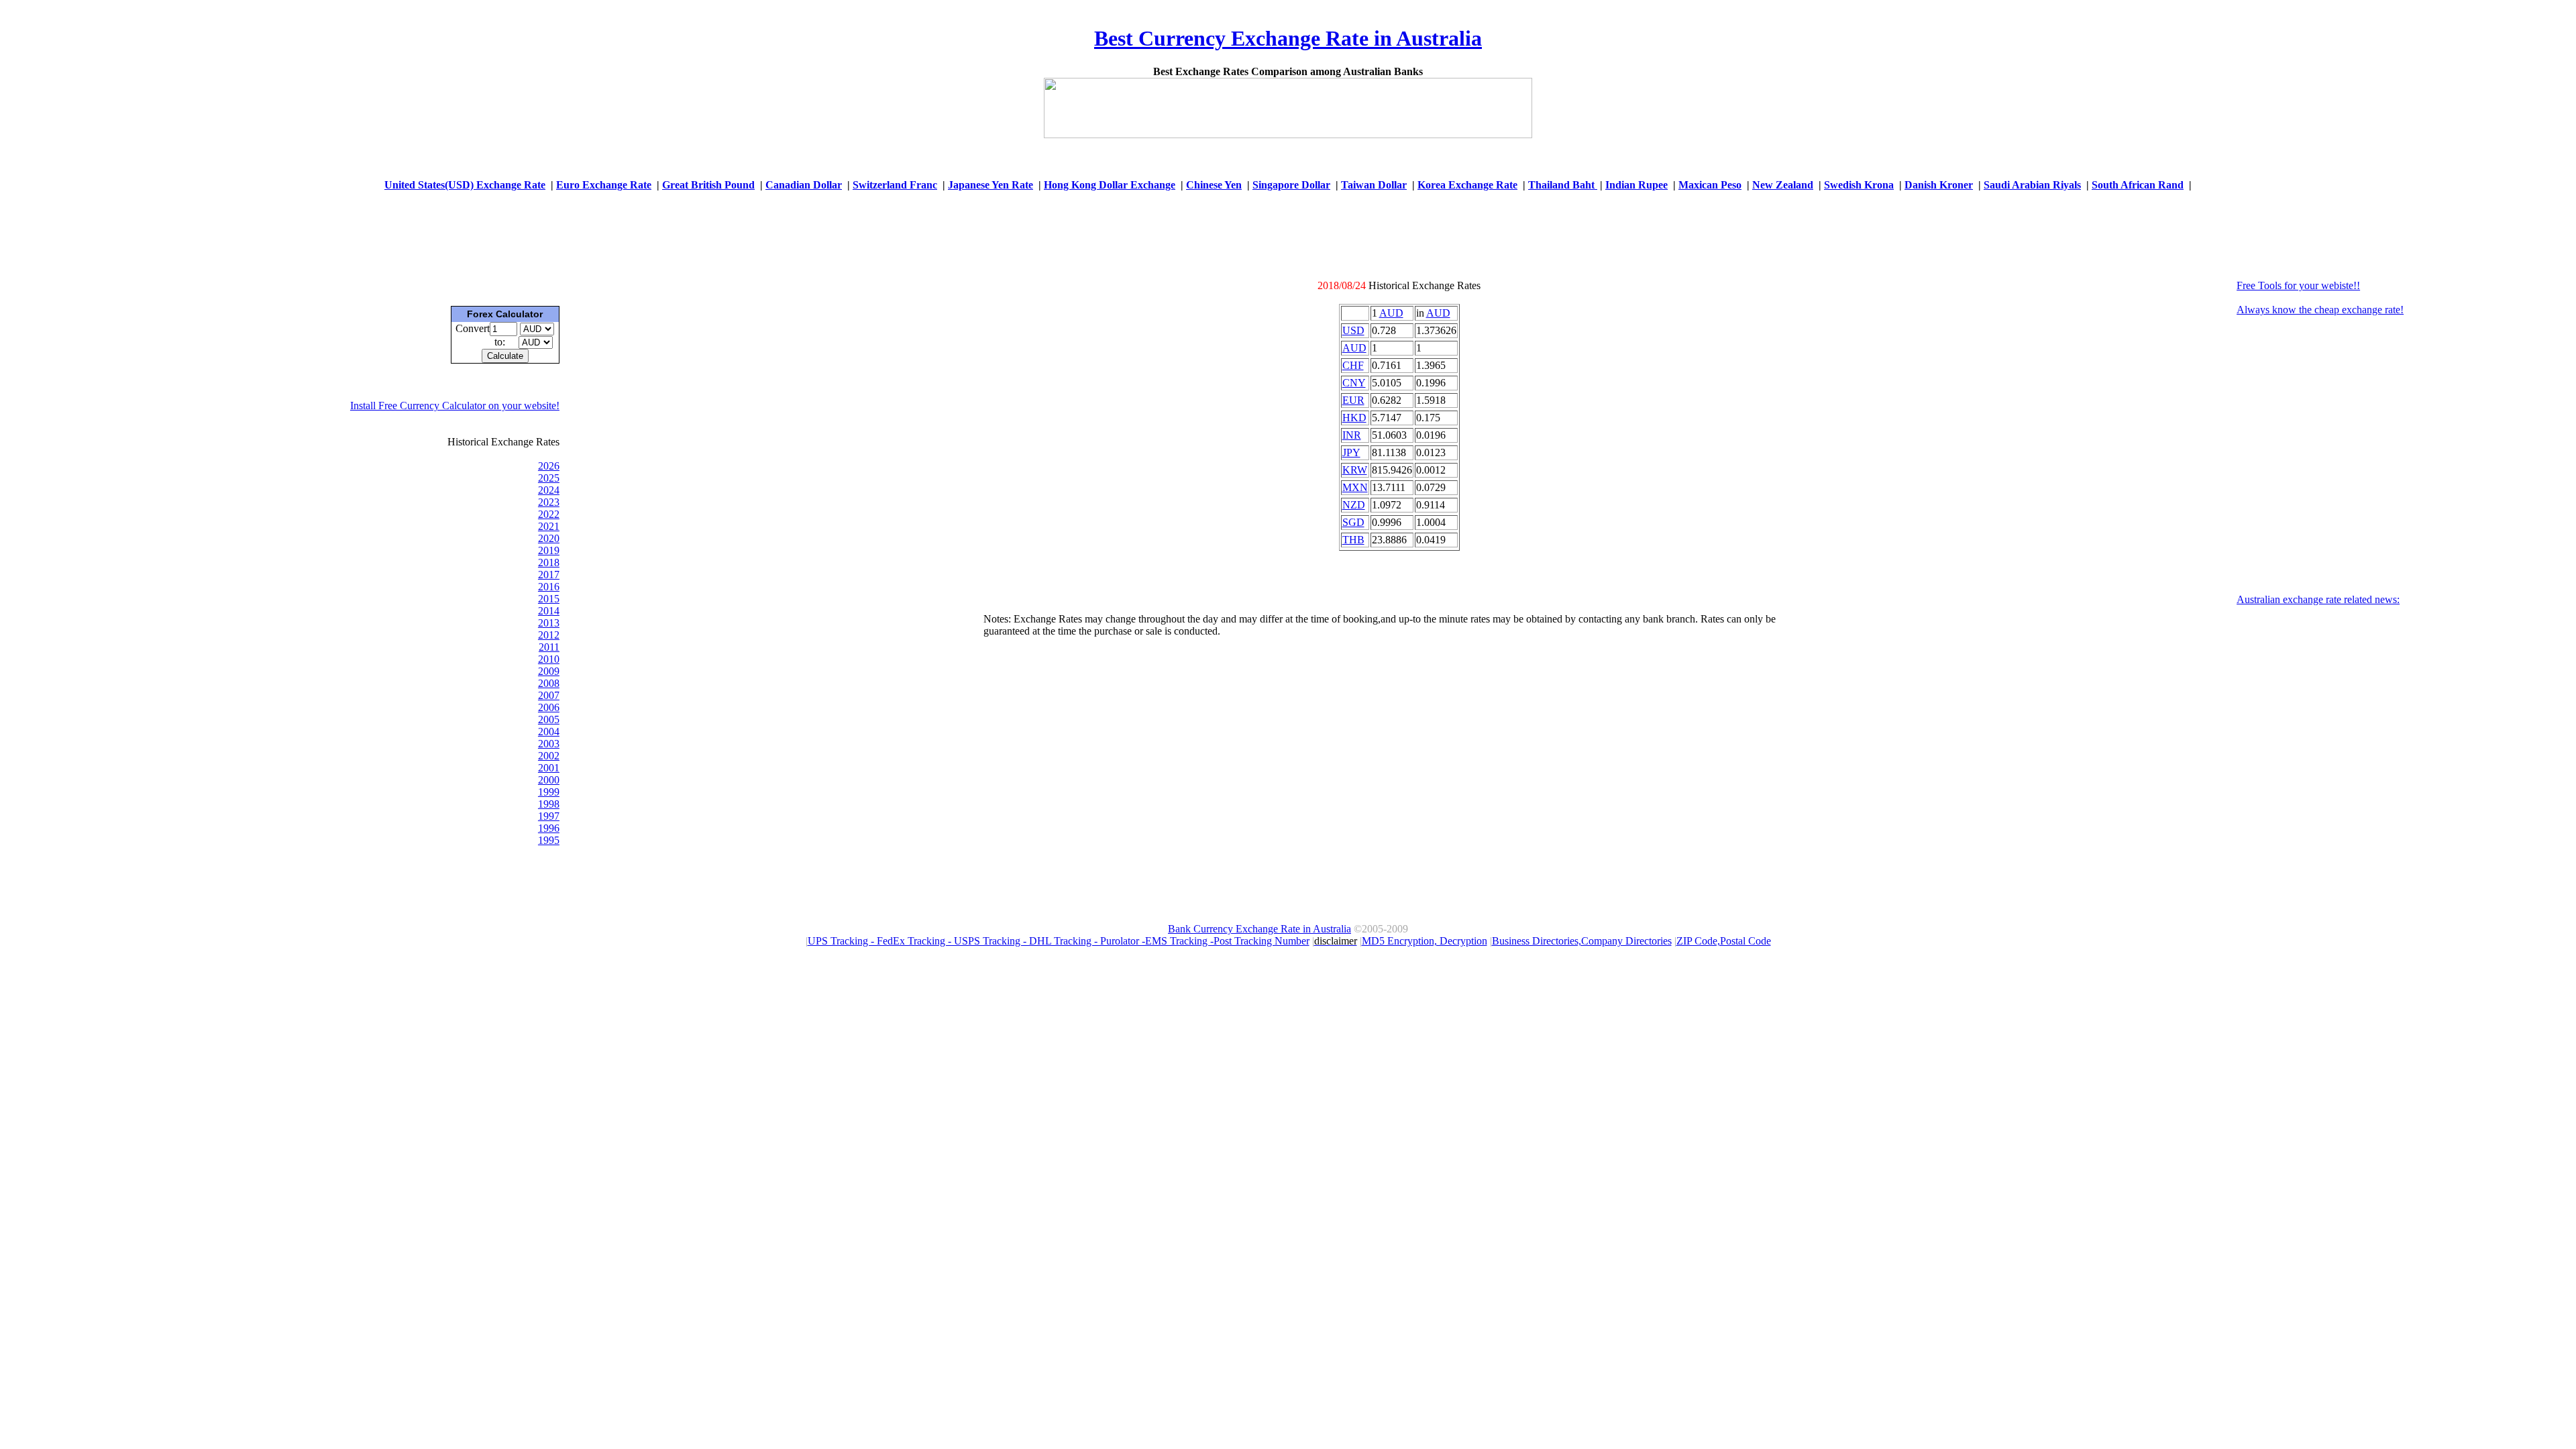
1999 (549, 792)
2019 (549, 550)
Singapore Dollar (1291, 185)
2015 (549, 599)
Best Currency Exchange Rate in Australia (1288, 38)
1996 (549, 828)
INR (1352, 435)
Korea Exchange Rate (1467, 185)
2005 (549, 719)
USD (1353, 330)
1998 (549, 804)
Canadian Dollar (804, 185)
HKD (1354, 418)
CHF (1353, 365)
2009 (549, 671)
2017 (549, 575)
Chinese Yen (1214, 185)
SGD (1353, 522)
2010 (549, 659)
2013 (549, 623)
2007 (549, 695)
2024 (549, 490)
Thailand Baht (1563, 185)
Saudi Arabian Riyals (2032, 185)
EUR (1353, 400)
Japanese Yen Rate (990, 185)
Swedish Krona (1859, 185)
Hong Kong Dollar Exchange (1110, 185)
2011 (549, 647)
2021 (549, 526)
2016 (549, 587)
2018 (549, 562)
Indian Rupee (1636, 185)
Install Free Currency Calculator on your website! (455, 406)
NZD (1354, 505)
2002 (549, 756)
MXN (1355, 487)
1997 (549, 816)
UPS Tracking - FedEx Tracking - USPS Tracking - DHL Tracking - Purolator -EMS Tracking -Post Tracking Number (1059, 941)
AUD (1391, 313)
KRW (1355, 470)
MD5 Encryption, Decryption (1425, 941)
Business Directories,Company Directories (1582, 941)
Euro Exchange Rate (604, 185)
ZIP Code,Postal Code (1724, 941)
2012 (549, 635)
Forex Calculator (505, 314)
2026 (549, 466)
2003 (549, 744)
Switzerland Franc (895, 185)
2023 (549, 502)
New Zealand (1783, 185)
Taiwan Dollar (1374, 185)
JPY (1351, 452)
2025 (549, 478)
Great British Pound (708, 185)
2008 (549, 683)
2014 (549, 611)
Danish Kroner (1939, 185)
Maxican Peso (1710, 185)
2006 (549, 707)
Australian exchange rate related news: (2318, 599)
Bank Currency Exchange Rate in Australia (1259, 929)
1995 (549, 840)
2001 (549, 768)
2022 (549, 514)
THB (1353, 540)
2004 (549, 732)
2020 (549, 538)
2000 (549, 780)
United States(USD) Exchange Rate (465, 185)
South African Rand (2138, 185)
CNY (1354, 383)
